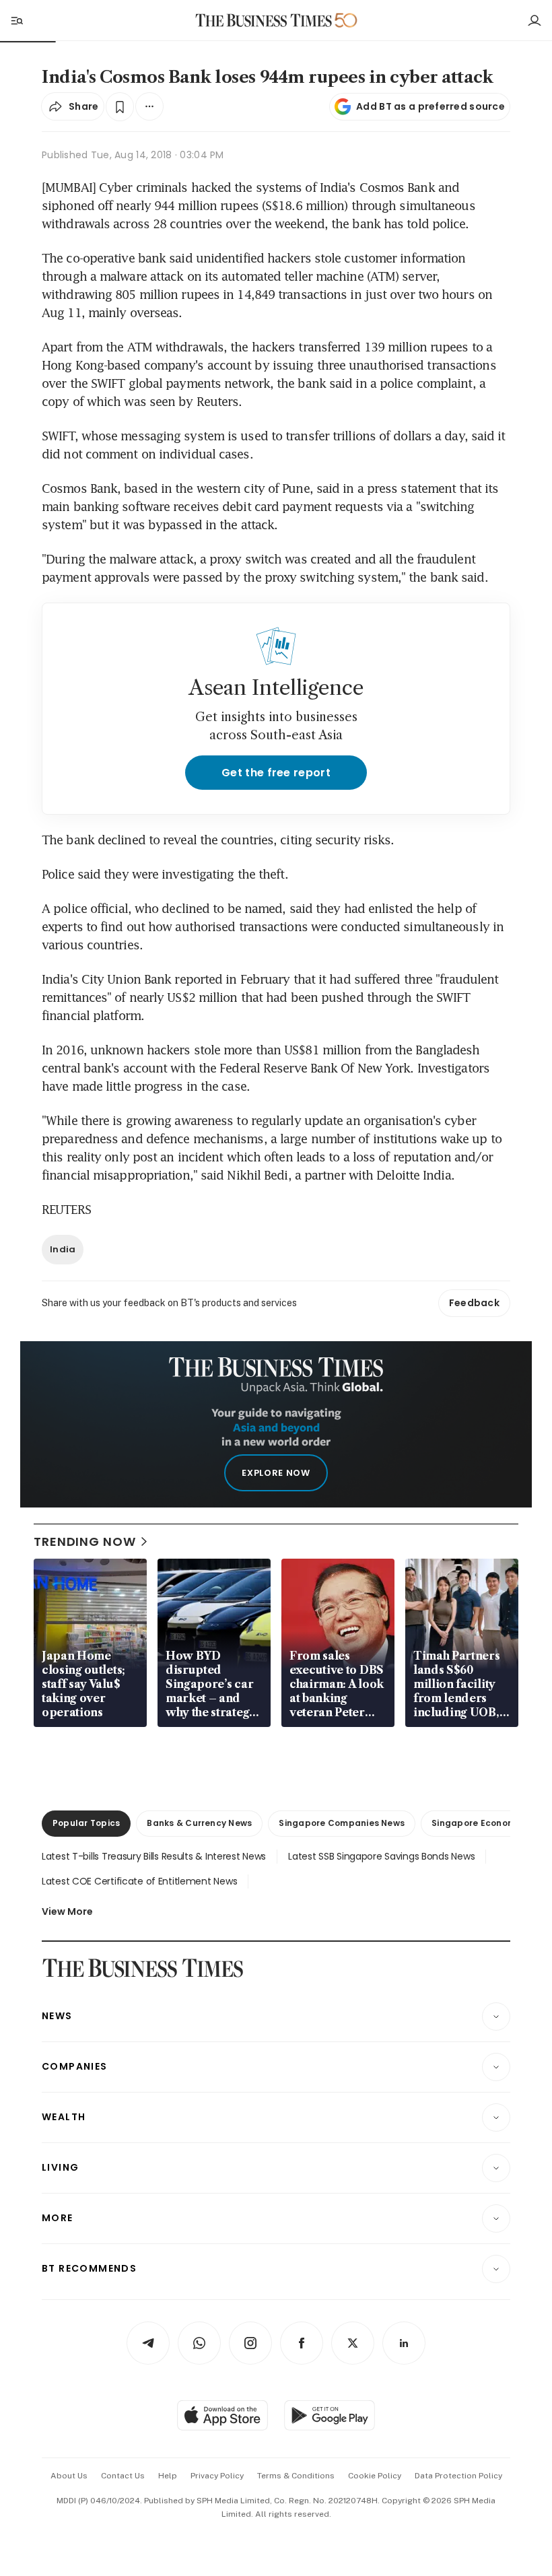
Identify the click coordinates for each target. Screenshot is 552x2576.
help (168, 2476)
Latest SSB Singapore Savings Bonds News (381, 1856)
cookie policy (375, 2476)
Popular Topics (86, 1823)
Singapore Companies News (342, 1823)
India (63, 1249)
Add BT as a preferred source (430, 106)
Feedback (474, 1303)
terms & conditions (296, 2476)
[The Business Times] (264, 21)
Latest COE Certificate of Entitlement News (139, 1881)
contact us (123, 2476)
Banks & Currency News (199, 1823)
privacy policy (217, 2476)
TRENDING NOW (85, 1541)
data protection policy (458, 2476)
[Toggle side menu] (16, 20)
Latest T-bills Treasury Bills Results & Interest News (154, 1856)
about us (69, 2476)
